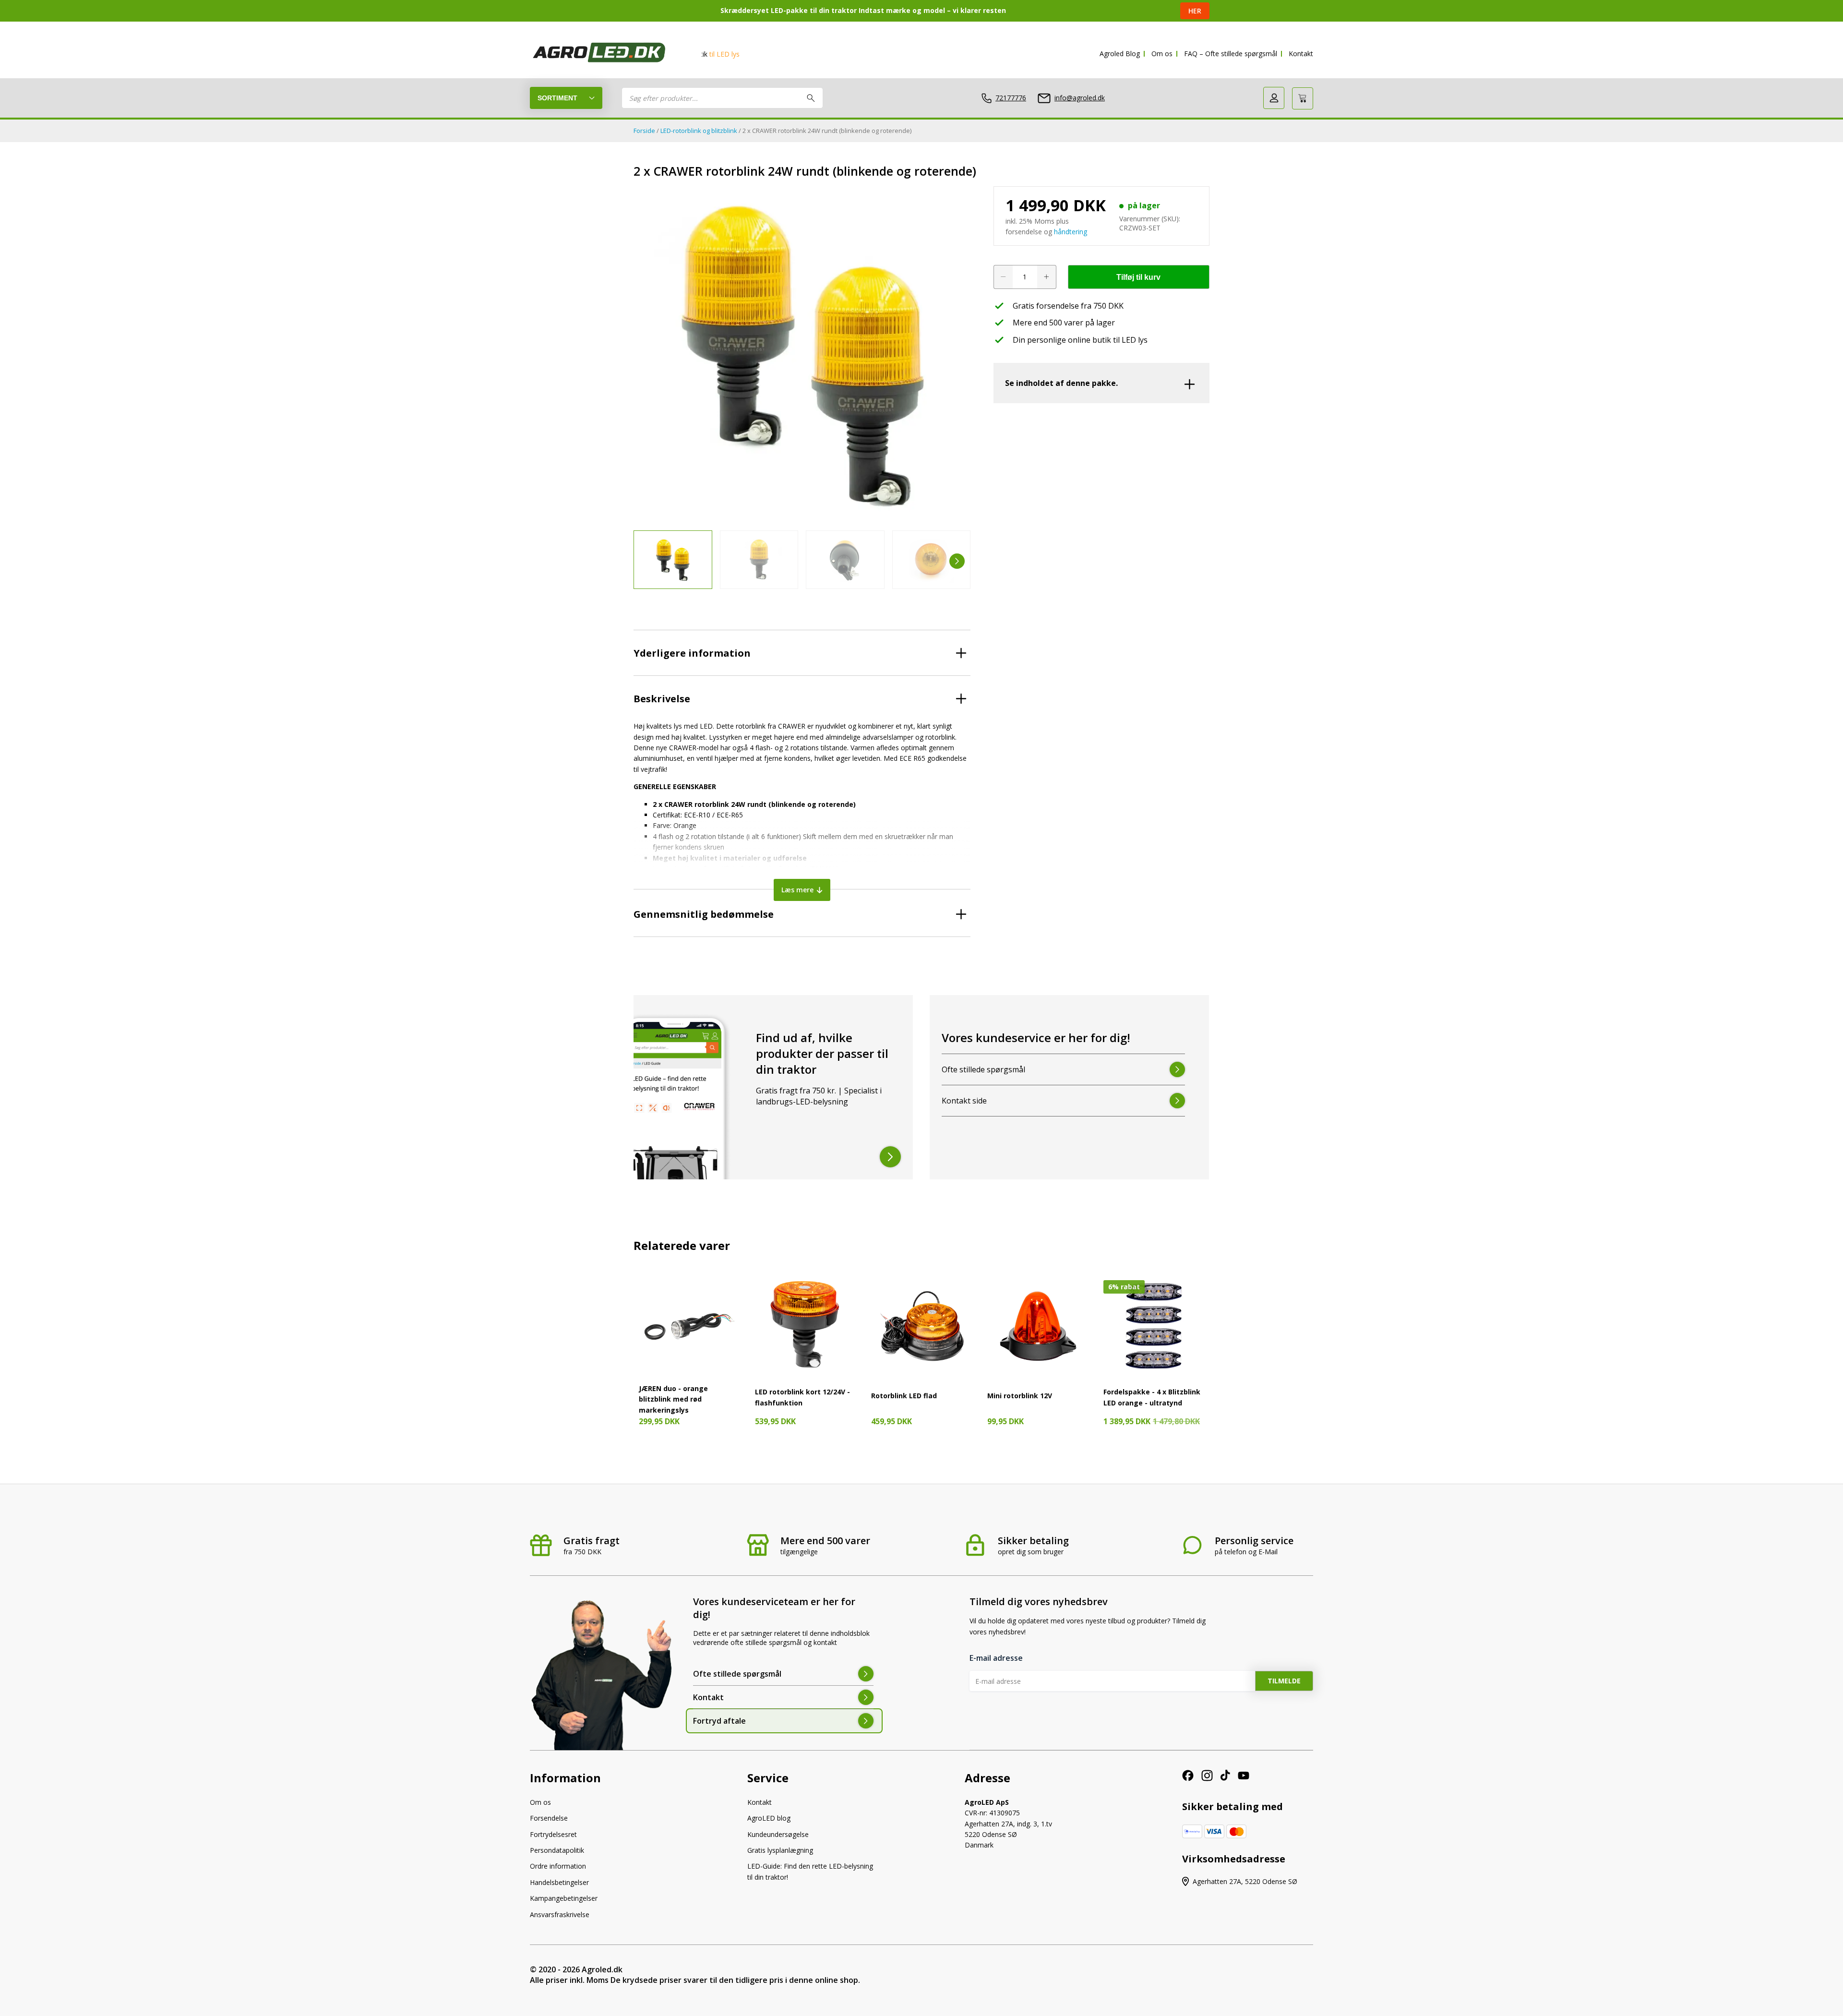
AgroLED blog (769, 1818)
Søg (811, 98)
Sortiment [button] (557, 98)
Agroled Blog (1120, 54)
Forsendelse (549, 1818)
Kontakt (1301, 54)
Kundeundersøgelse (778, 1834)
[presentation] (647, 561)
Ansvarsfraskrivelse (560, 1914)
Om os (1162, 54)
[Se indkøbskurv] (1303, 98)
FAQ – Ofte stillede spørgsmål (1231, 54)
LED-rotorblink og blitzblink (699, 131)
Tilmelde (1284, 1681)
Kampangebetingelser (564, 1898)
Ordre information (558, 1866)
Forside (644, 131)
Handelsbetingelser (559, 1882)
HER (1195, 11)
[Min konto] (1274, 98)
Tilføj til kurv (1138, 277)
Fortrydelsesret (553, 1834)
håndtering (1071, 232)
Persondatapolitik (557, 1850)
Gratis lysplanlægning (780, 1850)
